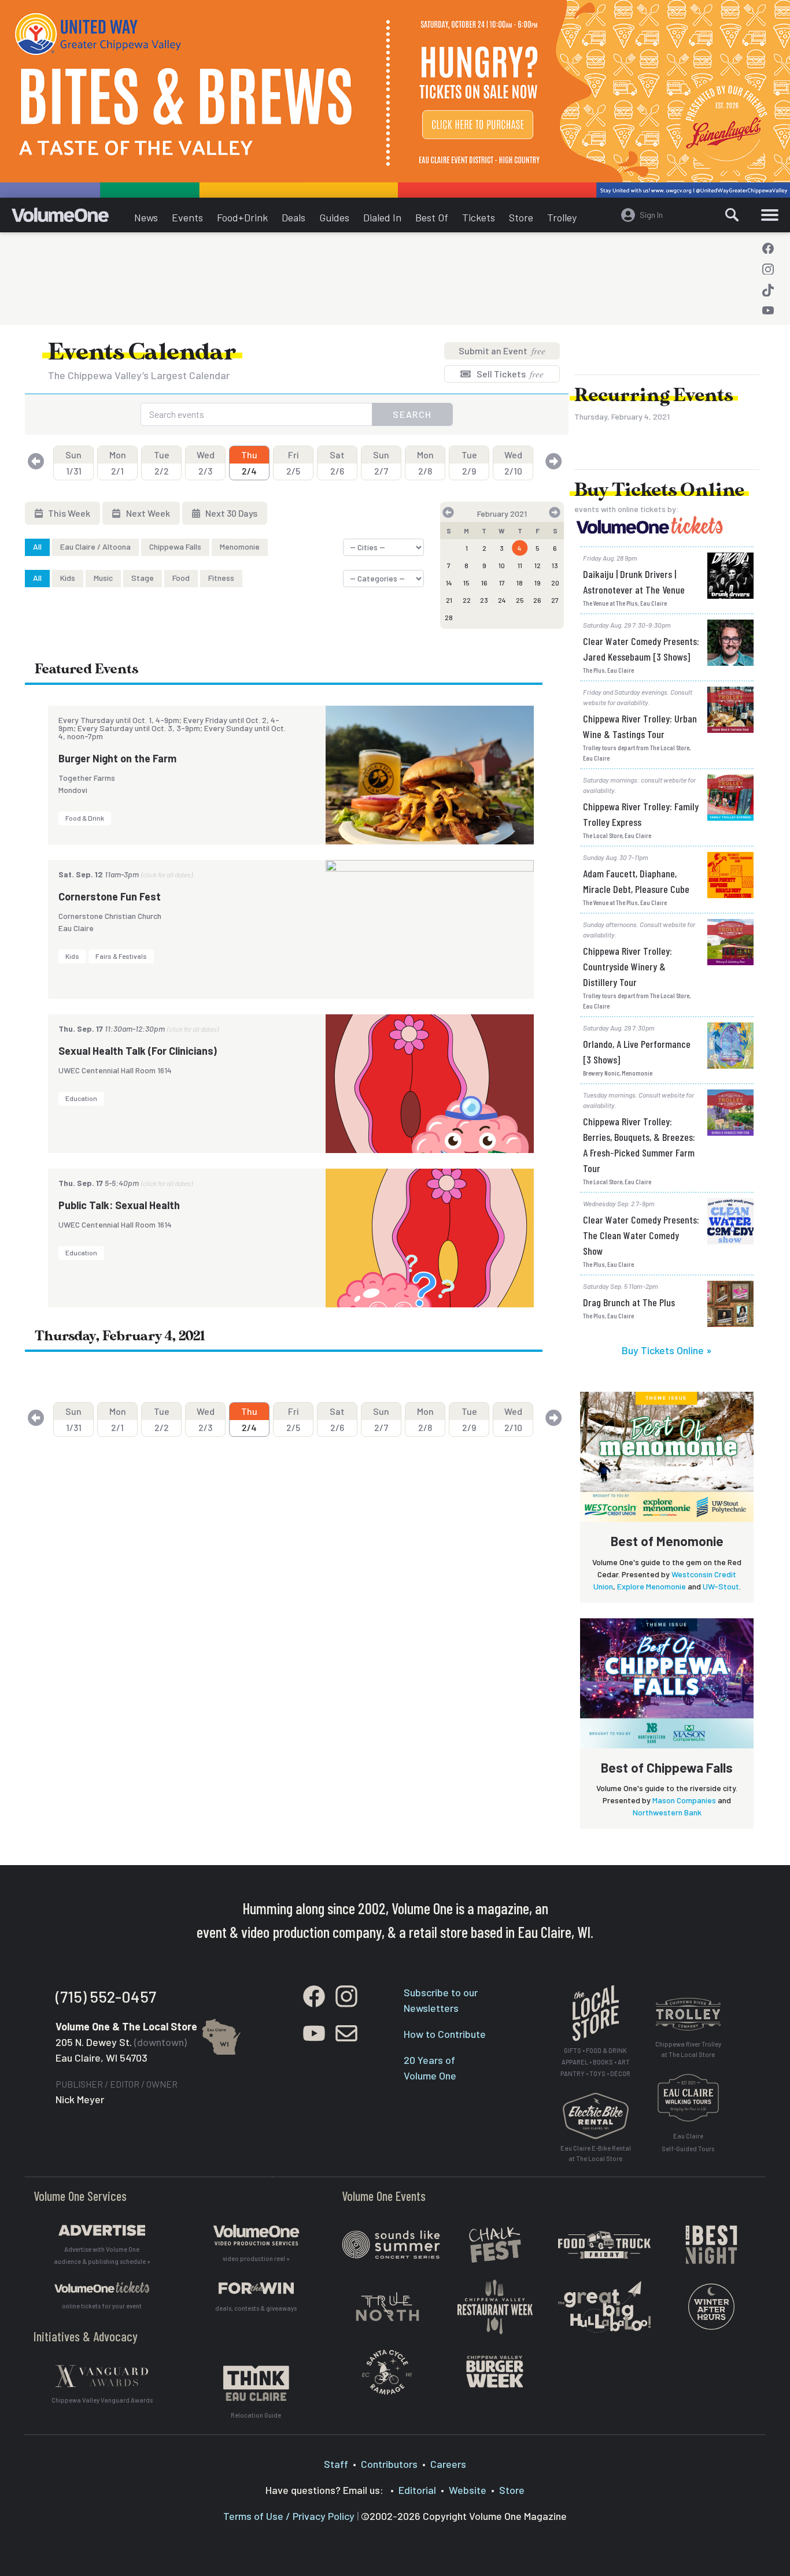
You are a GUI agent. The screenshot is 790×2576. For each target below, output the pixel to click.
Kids (68, 578)
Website (468, 2490)
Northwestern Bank (667, 1812)
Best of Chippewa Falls (667, 1767)
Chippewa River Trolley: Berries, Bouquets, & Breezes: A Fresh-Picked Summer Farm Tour (639, 1145)
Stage (143, 578)
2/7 (381, 463)
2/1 (118, 463)
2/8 (425, 463)
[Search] (732, 215)
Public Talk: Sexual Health (119, 1205)
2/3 (206, 463)
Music (103, 578)
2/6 (337, 463)
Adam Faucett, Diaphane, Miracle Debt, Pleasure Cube (636, 881)
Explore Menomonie (651, 1586)
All (37, 546)
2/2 (162, 463)
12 (538, 565)
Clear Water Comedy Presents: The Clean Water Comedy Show (641, 1235)
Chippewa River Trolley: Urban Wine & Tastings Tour (640, 726)
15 (466, 583)
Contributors (389, 2464)
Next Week (147, 513)
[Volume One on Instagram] (768, 269)
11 (520, 565)
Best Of (432, 217)
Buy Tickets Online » (667, 1350)
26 (537, 600)
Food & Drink (85, 818)
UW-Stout (721, 1586)
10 (502, 565)
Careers (448, 2464)
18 (520, 583)
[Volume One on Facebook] (768, 249)
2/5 (293, 463)
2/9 (469, 463)
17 (502, 583)
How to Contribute (445, 2034)
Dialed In (382, 217)
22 (467, 600)
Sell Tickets (509, 374)
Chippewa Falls (175, 546)
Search (412, 414)
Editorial (417, 2490)
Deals (294, 217)
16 (484, 583)
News (146, 217)
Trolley (562, 217)
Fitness (221, 578)
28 (449, 617)
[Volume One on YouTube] (768, 311)
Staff (336, 2464)
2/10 (513, 463)
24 (502, 600)
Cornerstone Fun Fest (110, 896)
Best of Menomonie (667, 1541)
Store (521, 217)
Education (81, 1098)
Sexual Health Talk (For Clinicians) (138, 1051)
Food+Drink (242, 217)
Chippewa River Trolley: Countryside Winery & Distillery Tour (627, 966)
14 (449, 583)
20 (555, 583)
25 (520, 600)
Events (187, 217)
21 (449, 600)
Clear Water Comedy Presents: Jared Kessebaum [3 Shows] (641, 649)
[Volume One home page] (69, 218)
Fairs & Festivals (121, 956)
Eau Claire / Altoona (95, 546)
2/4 (249, 463)
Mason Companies (684, 1800)
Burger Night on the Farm (117, 758)
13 (555, 565)
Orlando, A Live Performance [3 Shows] (637, 1052)
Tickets (479, 217)
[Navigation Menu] (770, 215)
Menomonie (240, 546)
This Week (68, 513)
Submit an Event (502, 351)
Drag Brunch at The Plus (629, 1302)
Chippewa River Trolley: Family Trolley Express (641, 814)
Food (181, 578)
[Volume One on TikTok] (768, 290)
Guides (334, 217)
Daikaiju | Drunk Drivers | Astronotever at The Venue (634, 582)
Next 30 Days (230, 513)
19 (538, 583)
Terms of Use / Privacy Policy (289, 2516)
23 (484, 600)
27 (555, 600)
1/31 (73, 463)
